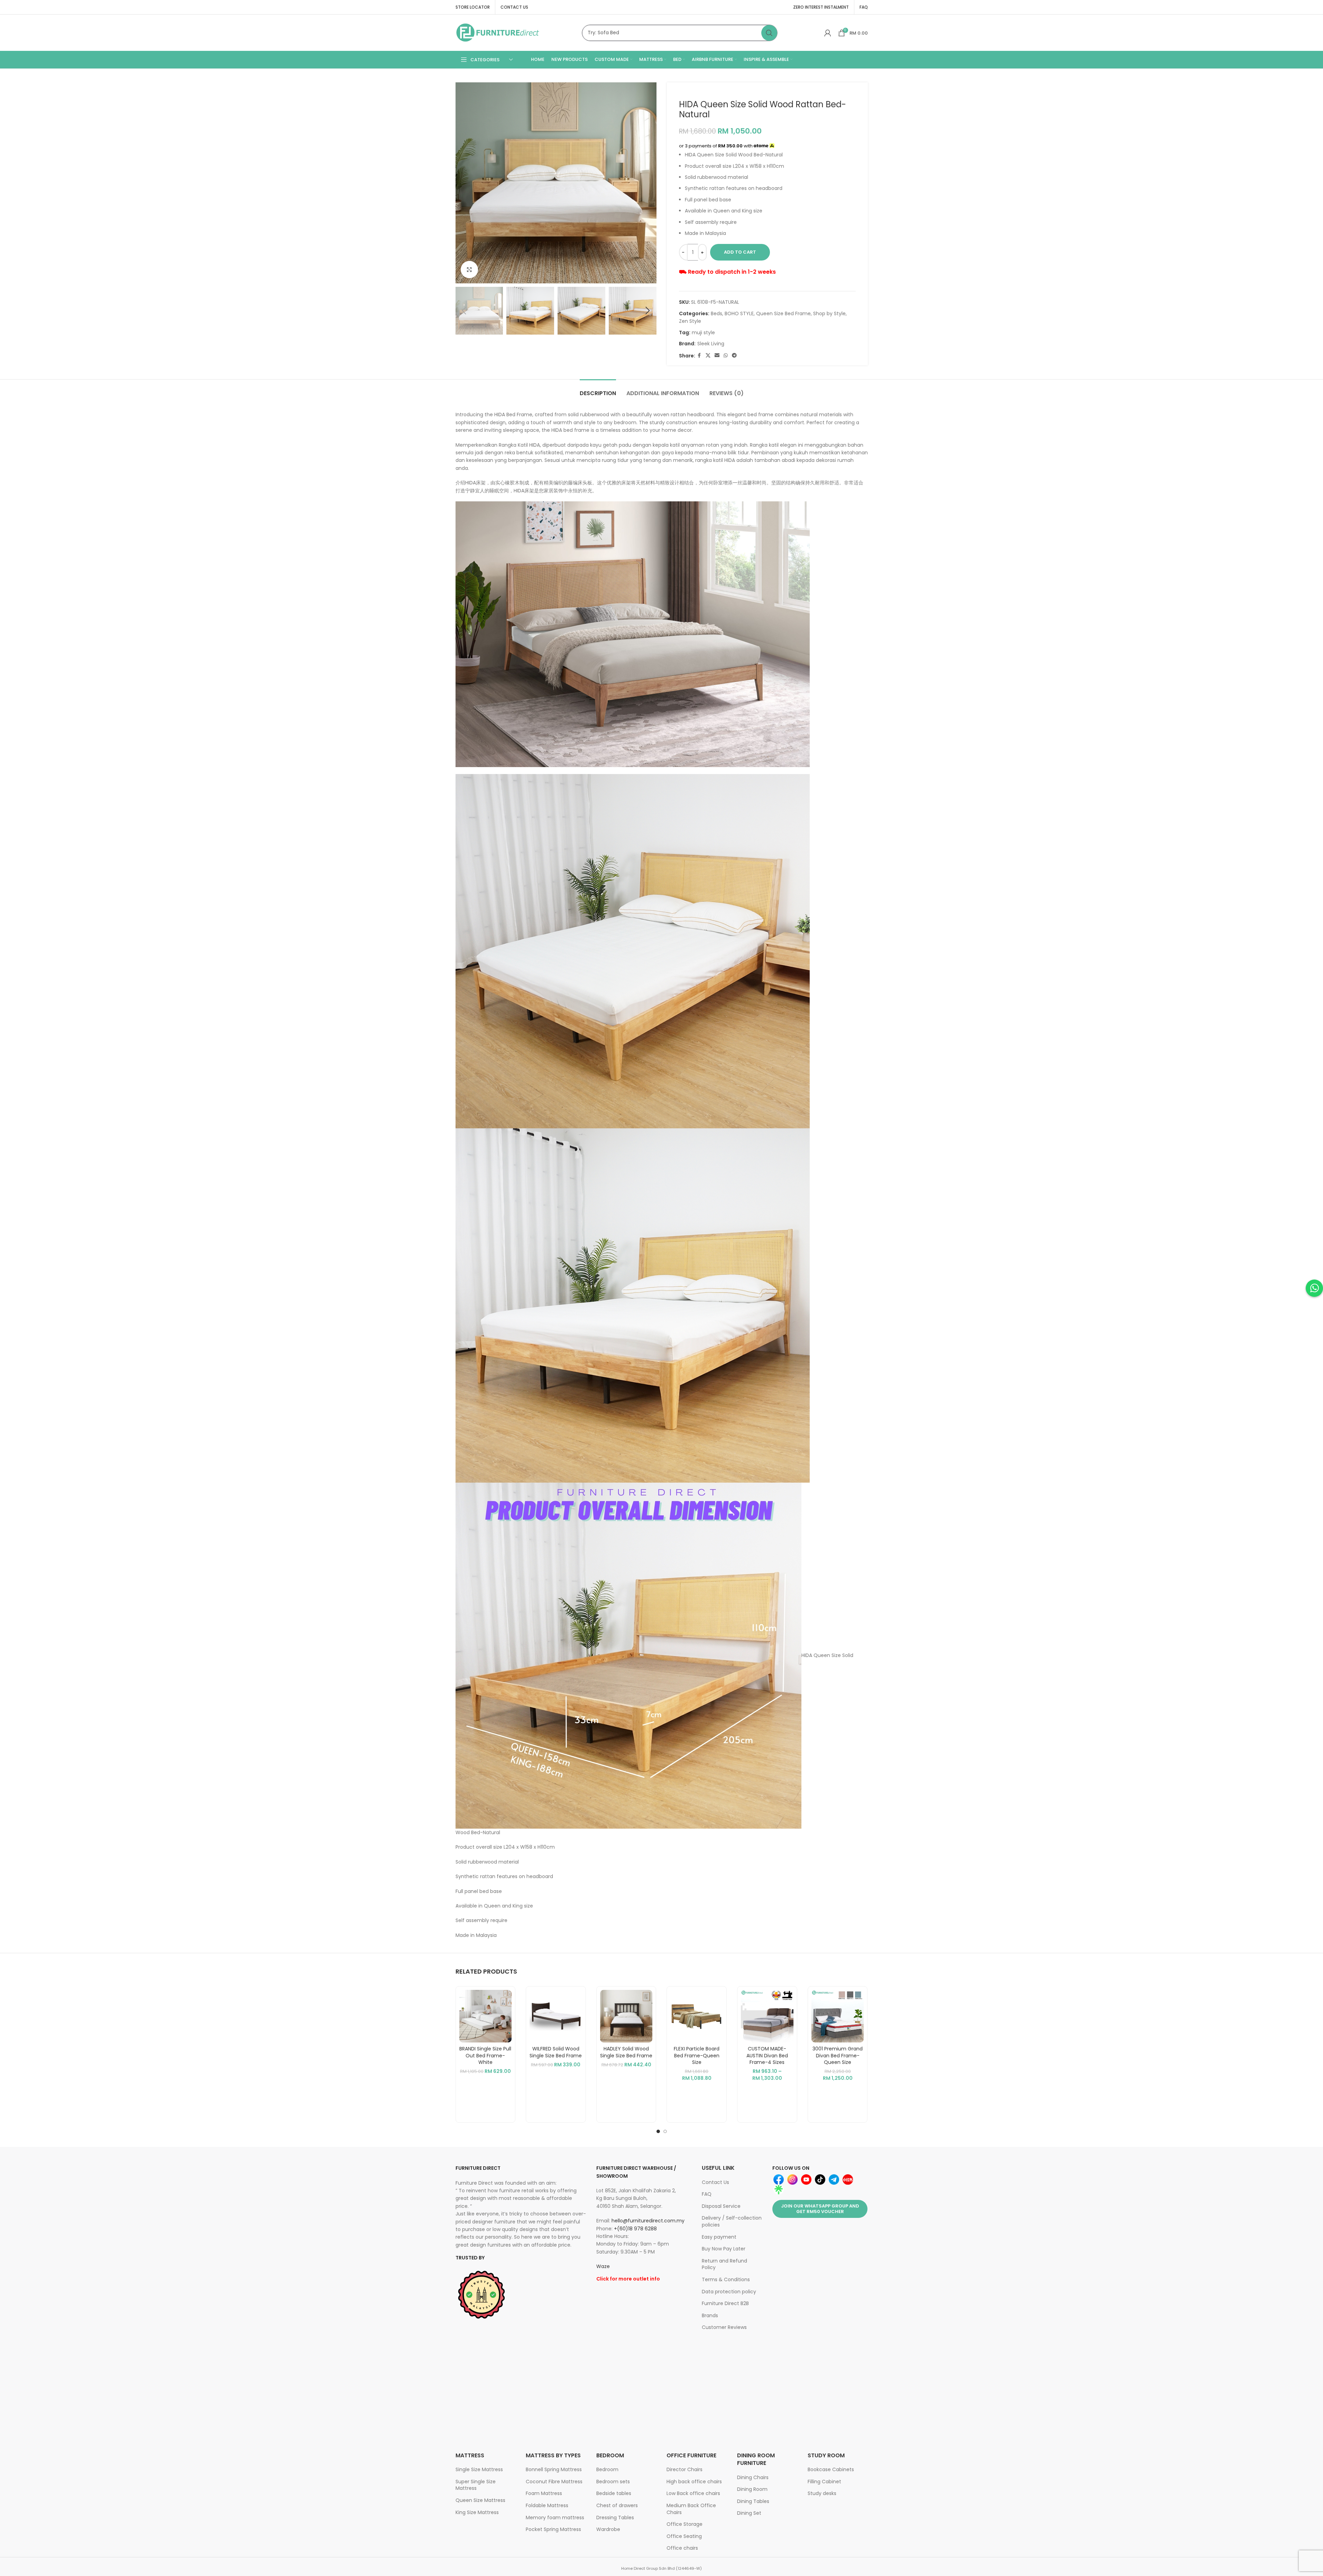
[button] (464, 311)
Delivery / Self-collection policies (732, 2221)
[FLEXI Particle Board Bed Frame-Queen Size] (697, 2016)
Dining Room (752, 2489)
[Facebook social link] (699, 356)
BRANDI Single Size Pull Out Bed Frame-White (485, 2055)
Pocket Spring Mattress (553, 2529)
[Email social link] (717, 356)
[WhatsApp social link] (726, 356)
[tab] (598, 390)
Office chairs (682, 2548)
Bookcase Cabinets (831, 2469)
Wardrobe (608, 2529)
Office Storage (685, 2524)
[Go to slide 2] (665, 2131)
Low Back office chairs (693, 2493)
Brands (710, 2315)
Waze (603, 2266)
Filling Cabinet (824, 2482)
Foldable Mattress (547, 2505)
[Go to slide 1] (658, 2131)
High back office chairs (694, 2482)
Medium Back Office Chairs (691, 2509)
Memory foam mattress (555, 2518)
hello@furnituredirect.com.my (648, 2221)
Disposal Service (721, 2206)
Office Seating (684, 2536)
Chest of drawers (617, 2505)
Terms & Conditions (726, 2279)
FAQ (707, 2194)
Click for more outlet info (628, 2279)
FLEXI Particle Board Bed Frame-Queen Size (697, 2055)
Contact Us (715, 2182)
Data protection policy (729, 2292)
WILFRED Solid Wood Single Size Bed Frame (556, 2052)
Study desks (822, 2493)
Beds (716, 313)
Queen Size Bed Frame (783, 313)
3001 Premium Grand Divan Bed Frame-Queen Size (838, 2055)
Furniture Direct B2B (725, 2303)
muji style (703, 333)
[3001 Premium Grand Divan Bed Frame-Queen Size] (838, 2016)
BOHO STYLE (739, 313)
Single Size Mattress (479, 2469)
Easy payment (719, 2237)
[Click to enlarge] (469, 270)
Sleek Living (711, 344)
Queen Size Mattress (480, 2500)
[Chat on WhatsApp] (1314, 1288)
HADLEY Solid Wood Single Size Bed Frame (626, 2052)
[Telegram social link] (734, 356)
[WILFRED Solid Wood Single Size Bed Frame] (556, 2016)
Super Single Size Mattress (476, 2485)
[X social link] (708, 356)
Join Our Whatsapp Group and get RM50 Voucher (820, 2209)
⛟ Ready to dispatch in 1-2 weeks (727, 272)
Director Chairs (685, 2469)
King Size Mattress (477, 2512)
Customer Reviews (724, 2327)
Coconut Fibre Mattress (554, 2482)
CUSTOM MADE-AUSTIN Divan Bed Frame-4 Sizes (767, 2055)
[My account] (828, 33)
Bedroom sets (613, 2482)
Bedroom (607, 2469)
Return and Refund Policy (724, 2264)
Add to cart (740, 252)
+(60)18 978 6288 (635, 2229)
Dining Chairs (753, 2477)
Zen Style (690, 321)
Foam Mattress (544, 2493)
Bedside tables (614, 2493)
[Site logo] (498, 32)
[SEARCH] (769, 33)
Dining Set (749, 2513)
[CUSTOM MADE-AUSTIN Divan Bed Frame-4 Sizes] (767, 2016)
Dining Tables (753, 2501)
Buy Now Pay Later (724, 2249)
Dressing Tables (615, 2518)
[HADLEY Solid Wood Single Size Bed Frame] (626, 2016)
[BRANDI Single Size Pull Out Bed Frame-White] (486, 2016)
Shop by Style (829, 313)
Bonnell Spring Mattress (554, 2469)
